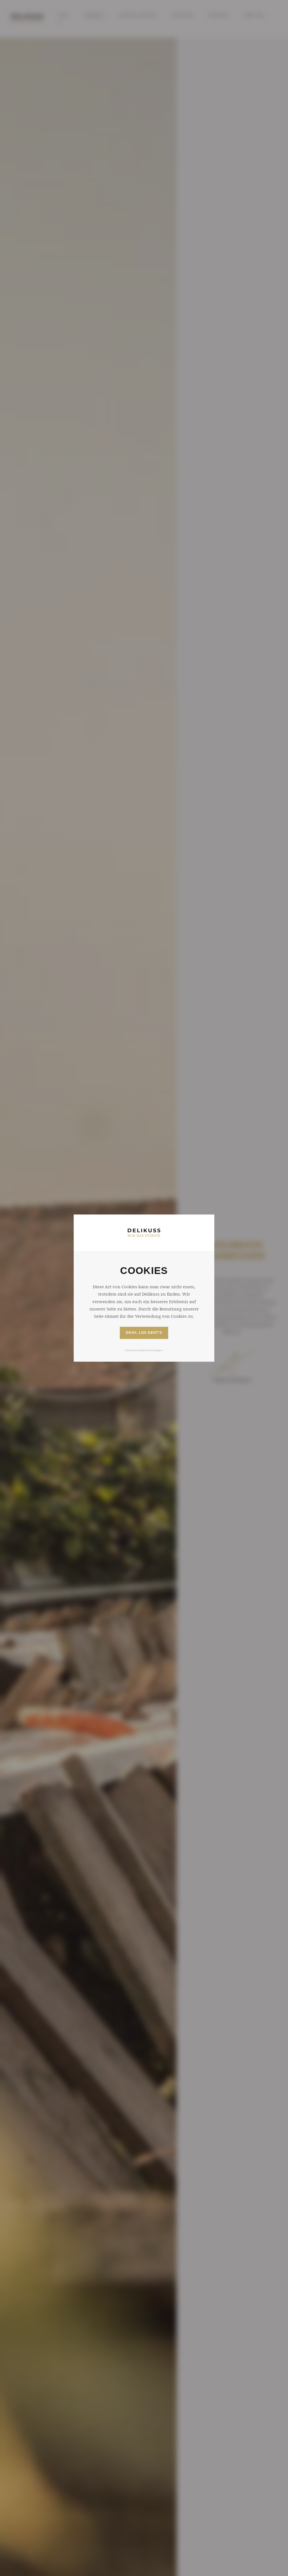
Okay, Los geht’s (144, 1333)
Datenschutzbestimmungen (144, 1350)
